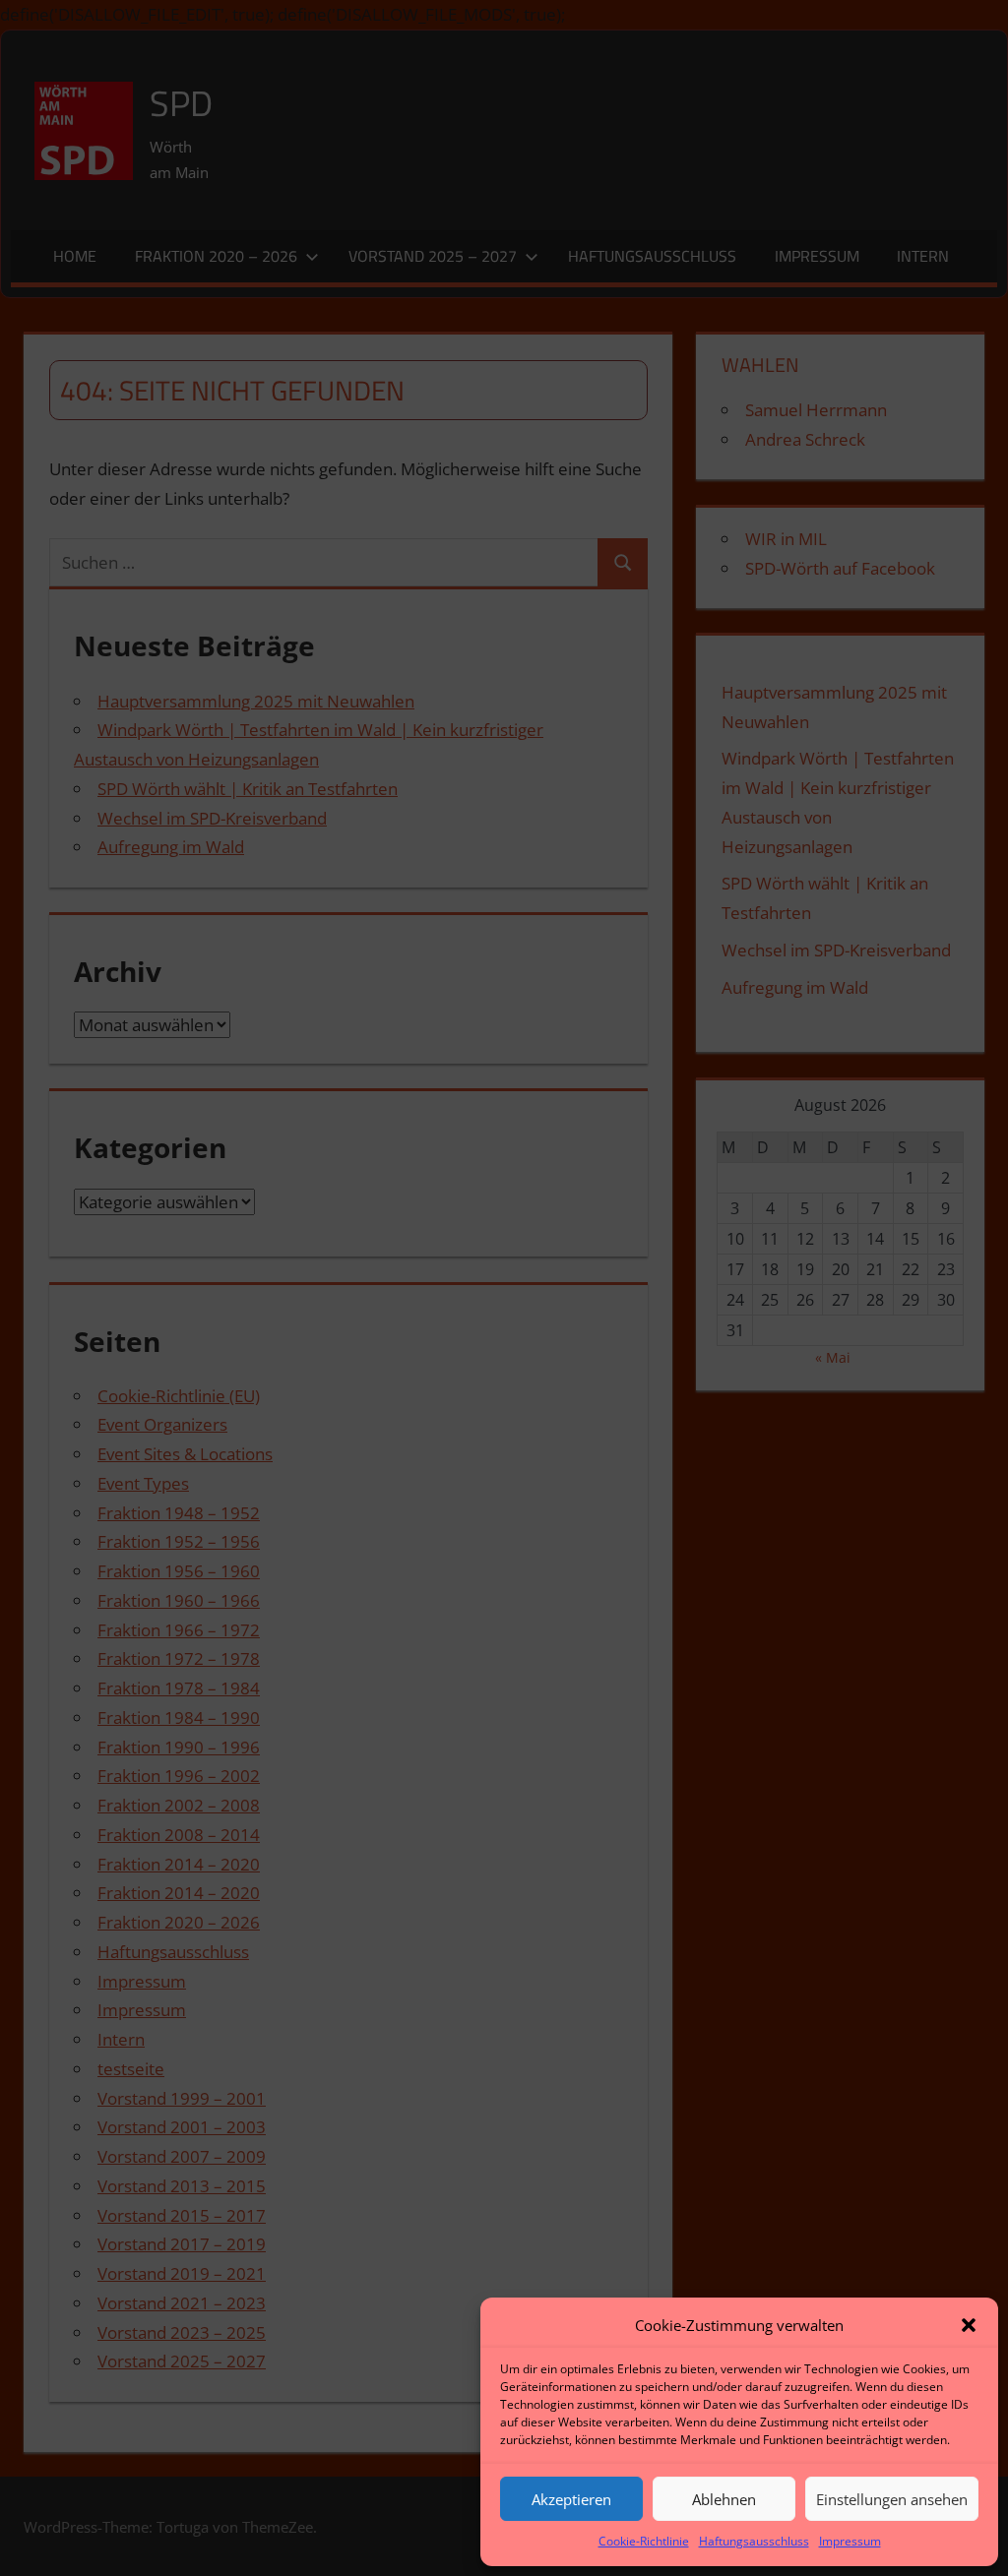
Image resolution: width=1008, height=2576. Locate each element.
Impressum (850, 2541)
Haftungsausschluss (754, 2541)
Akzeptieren (571, 2499)
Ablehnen (724, 2499)
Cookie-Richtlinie (644, 2541)
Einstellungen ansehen (892, 2499)
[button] (969, 2325)
